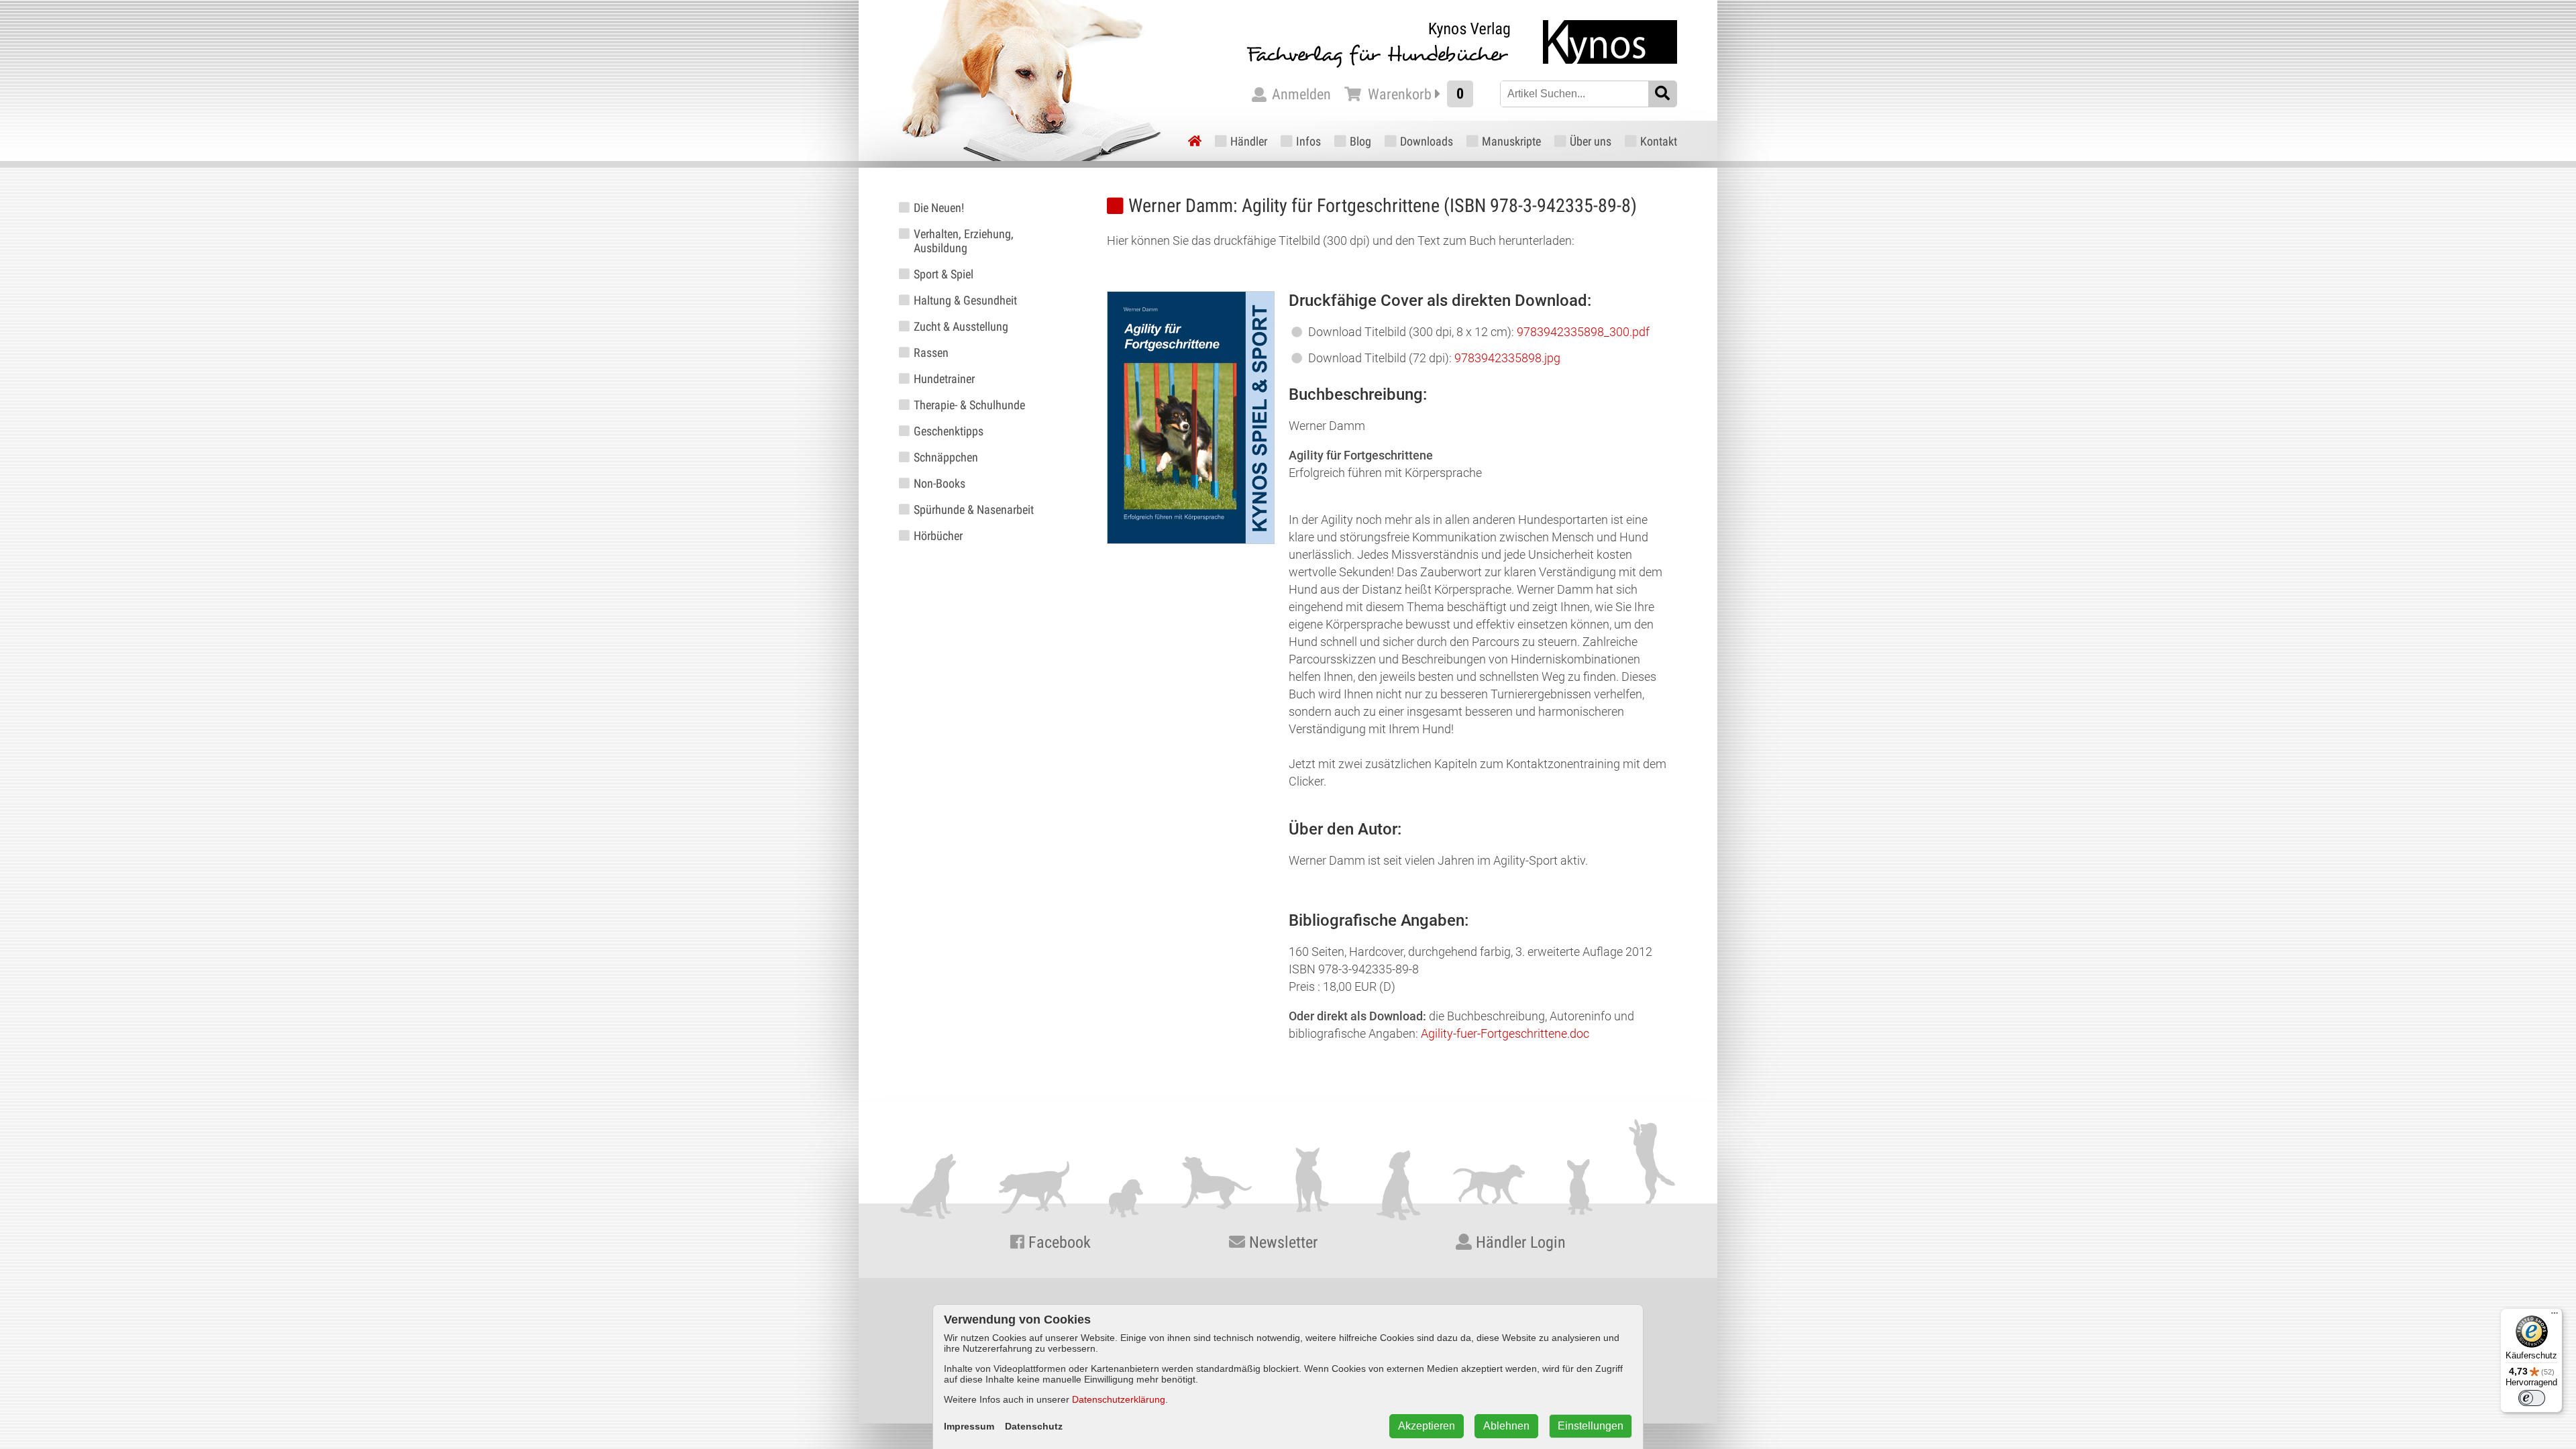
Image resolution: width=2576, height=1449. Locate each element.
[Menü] (2555, 1316)
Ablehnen (1506, 1426)
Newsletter (1281, 1242)
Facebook (1058, 1242)
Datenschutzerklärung (1119, 1399)
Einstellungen (1591, 1426)
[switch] (2532, 1398)
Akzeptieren (1427, 1426)
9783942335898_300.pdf (1583, 332)
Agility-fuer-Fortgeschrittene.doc (1505, 1033)
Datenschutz (1034, 1426)
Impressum (969, 1426)
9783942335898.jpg (1507, 358)
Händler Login (1519, 1242)
